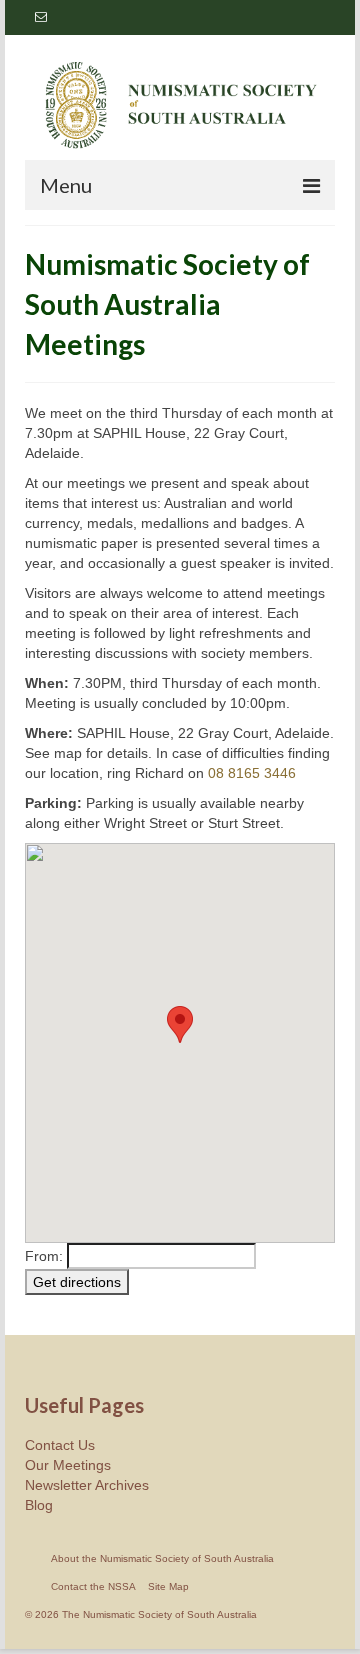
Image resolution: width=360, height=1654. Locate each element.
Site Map (168, 1586)
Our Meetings (68, 1465)
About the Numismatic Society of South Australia (162, 1558)
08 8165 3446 (252, 773)
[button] (180, 1024)
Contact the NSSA (93, 1586)
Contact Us (60, 1445)
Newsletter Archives (87, 1485)
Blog (39, 1505)
